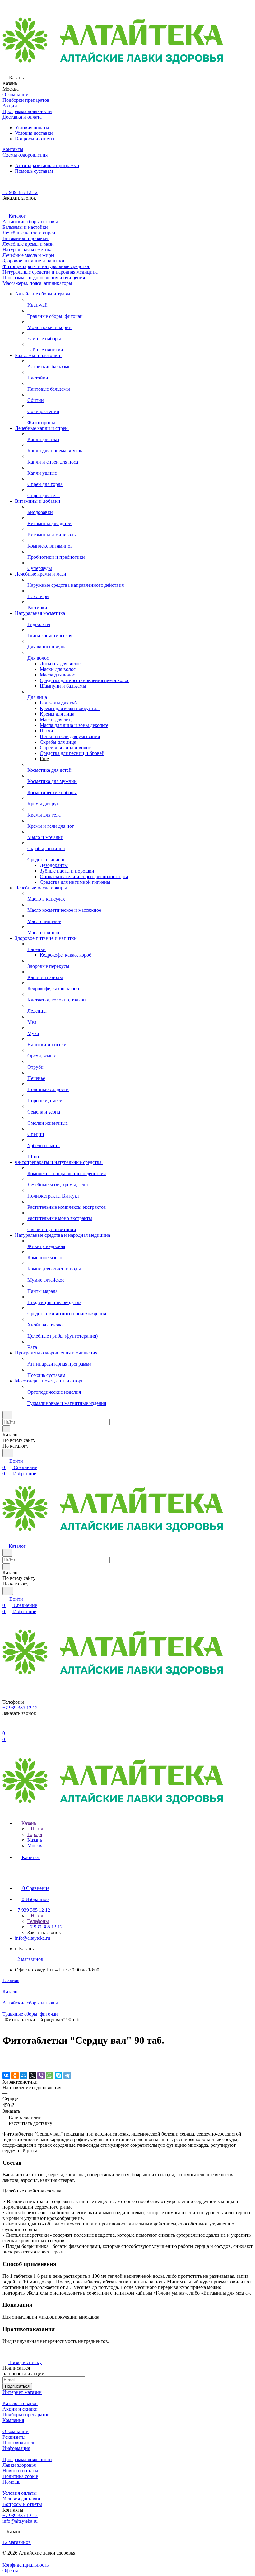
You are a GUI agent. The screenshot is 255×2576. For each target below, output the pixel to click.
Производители (19, 2443)
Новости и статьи (21, 2471)
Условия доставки (34, 133)
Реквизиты (14, 2437)
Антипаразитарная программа (47, 165)
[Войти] (5, 1727)
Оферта (10, 2571)
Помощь (11, 2482)
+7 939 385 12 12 (20, 192)
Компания (13, 2420)
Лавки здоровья (19, 2465)
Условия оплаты (32, 127)
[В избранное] (5, 2056)
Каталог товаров (20, 2403)
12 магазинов (29, 1959)
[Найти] (8, 1453)
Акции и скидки (20, 2409)
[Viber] (41, 2075)
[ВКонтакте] (6, 2075)
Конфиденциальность (25, 2565)
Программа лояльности (27, 2459)
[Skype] (58, 2075)
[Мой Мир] (24, 2075)
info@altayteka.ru (32, 1938)
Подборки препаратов (26, 2415)
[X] (32, 2075)
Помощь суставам (34, 171)
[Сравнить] (6, 2063)
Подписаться (17, 2386)
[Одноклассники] (15, 2075)
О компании (16, 2431)
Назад (36, 1829)
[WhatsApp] (50, 2075)
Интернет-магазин (22, 2392)
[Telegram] (67, 2075)
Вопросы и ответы (35, 139)
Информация (16, 2448)
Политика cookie (20, 2476)
